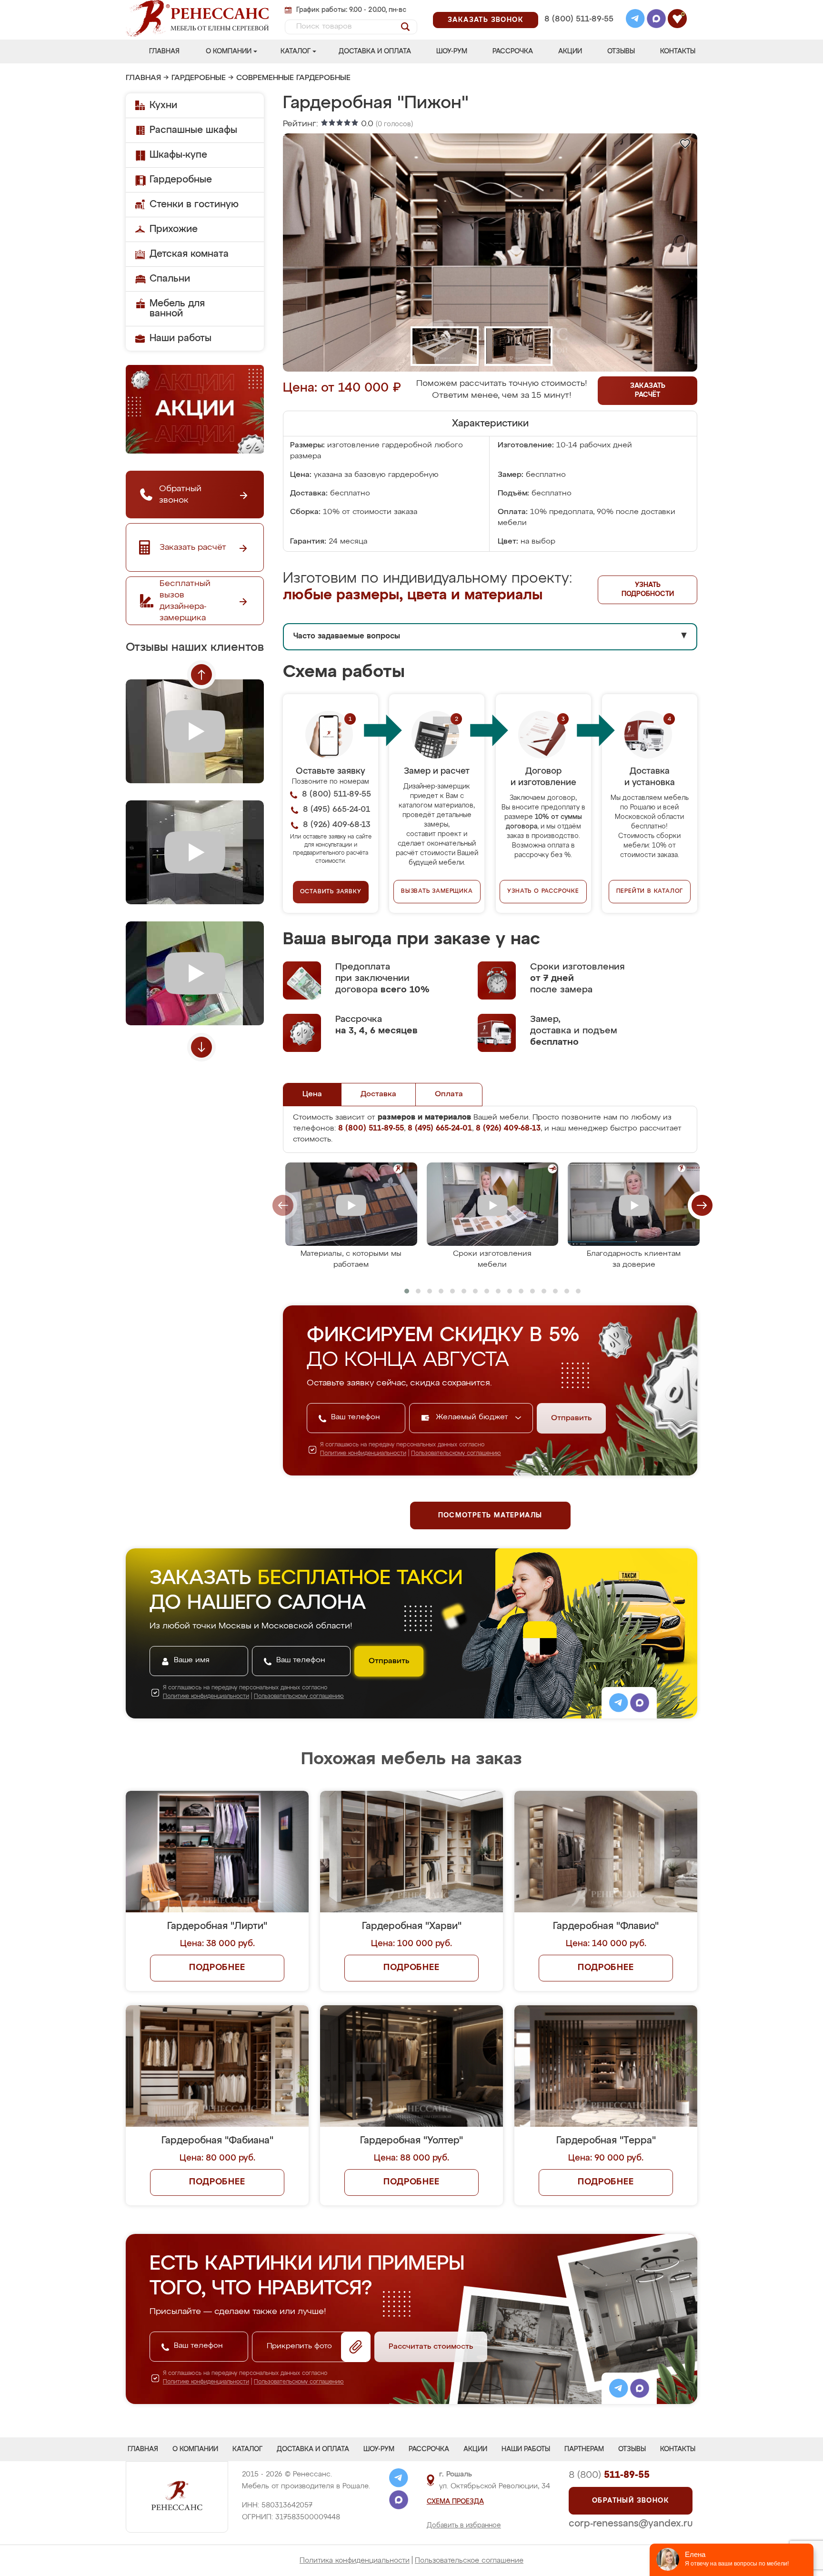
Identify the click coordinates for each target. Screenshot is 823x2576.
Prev (201, 675)
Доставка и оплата (375, 51)
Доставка (378, 1094)
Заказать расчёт (648, 390)
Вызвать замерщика (437, 891)
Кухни (163, 105)
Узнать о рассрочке (543, 891)
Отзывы (621, 51)
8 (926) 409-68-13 (578, 32)
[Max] (656, 20)
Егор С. (332, 1812)
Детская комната (189, 254)
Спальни (170, 279)
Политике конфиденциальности (363, 1454)
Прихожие (174, 229)
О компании (229, 51)
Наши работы (181, 338)
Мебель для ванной (177, 308)
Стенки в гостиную (194, 204)
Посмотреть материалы (490, 1515)
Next (201, 1047)
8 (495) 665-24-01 (578, 7)
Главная (164, 51)
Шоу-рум (452, 51)
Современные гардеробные (293, 78)
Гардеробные (199, 78)
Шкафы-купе (178, 155)
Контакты (678, 51)
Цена (312, 1094)
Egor (609, 1690)
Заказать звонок (486, 20)
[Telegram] (635, 20)
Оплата (449, 1094)
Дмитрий (617, 1812)
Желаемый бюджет (473, 1417)
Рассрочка (513, 51)
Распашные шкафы (193, 130)
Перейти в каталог (650, 891)
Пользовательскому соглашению (456, 1454)
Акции (570, 51)
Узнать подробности (648, 590)
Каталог (296, 51)
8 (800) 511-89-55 (579, 19)
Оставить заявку (331, 892)
